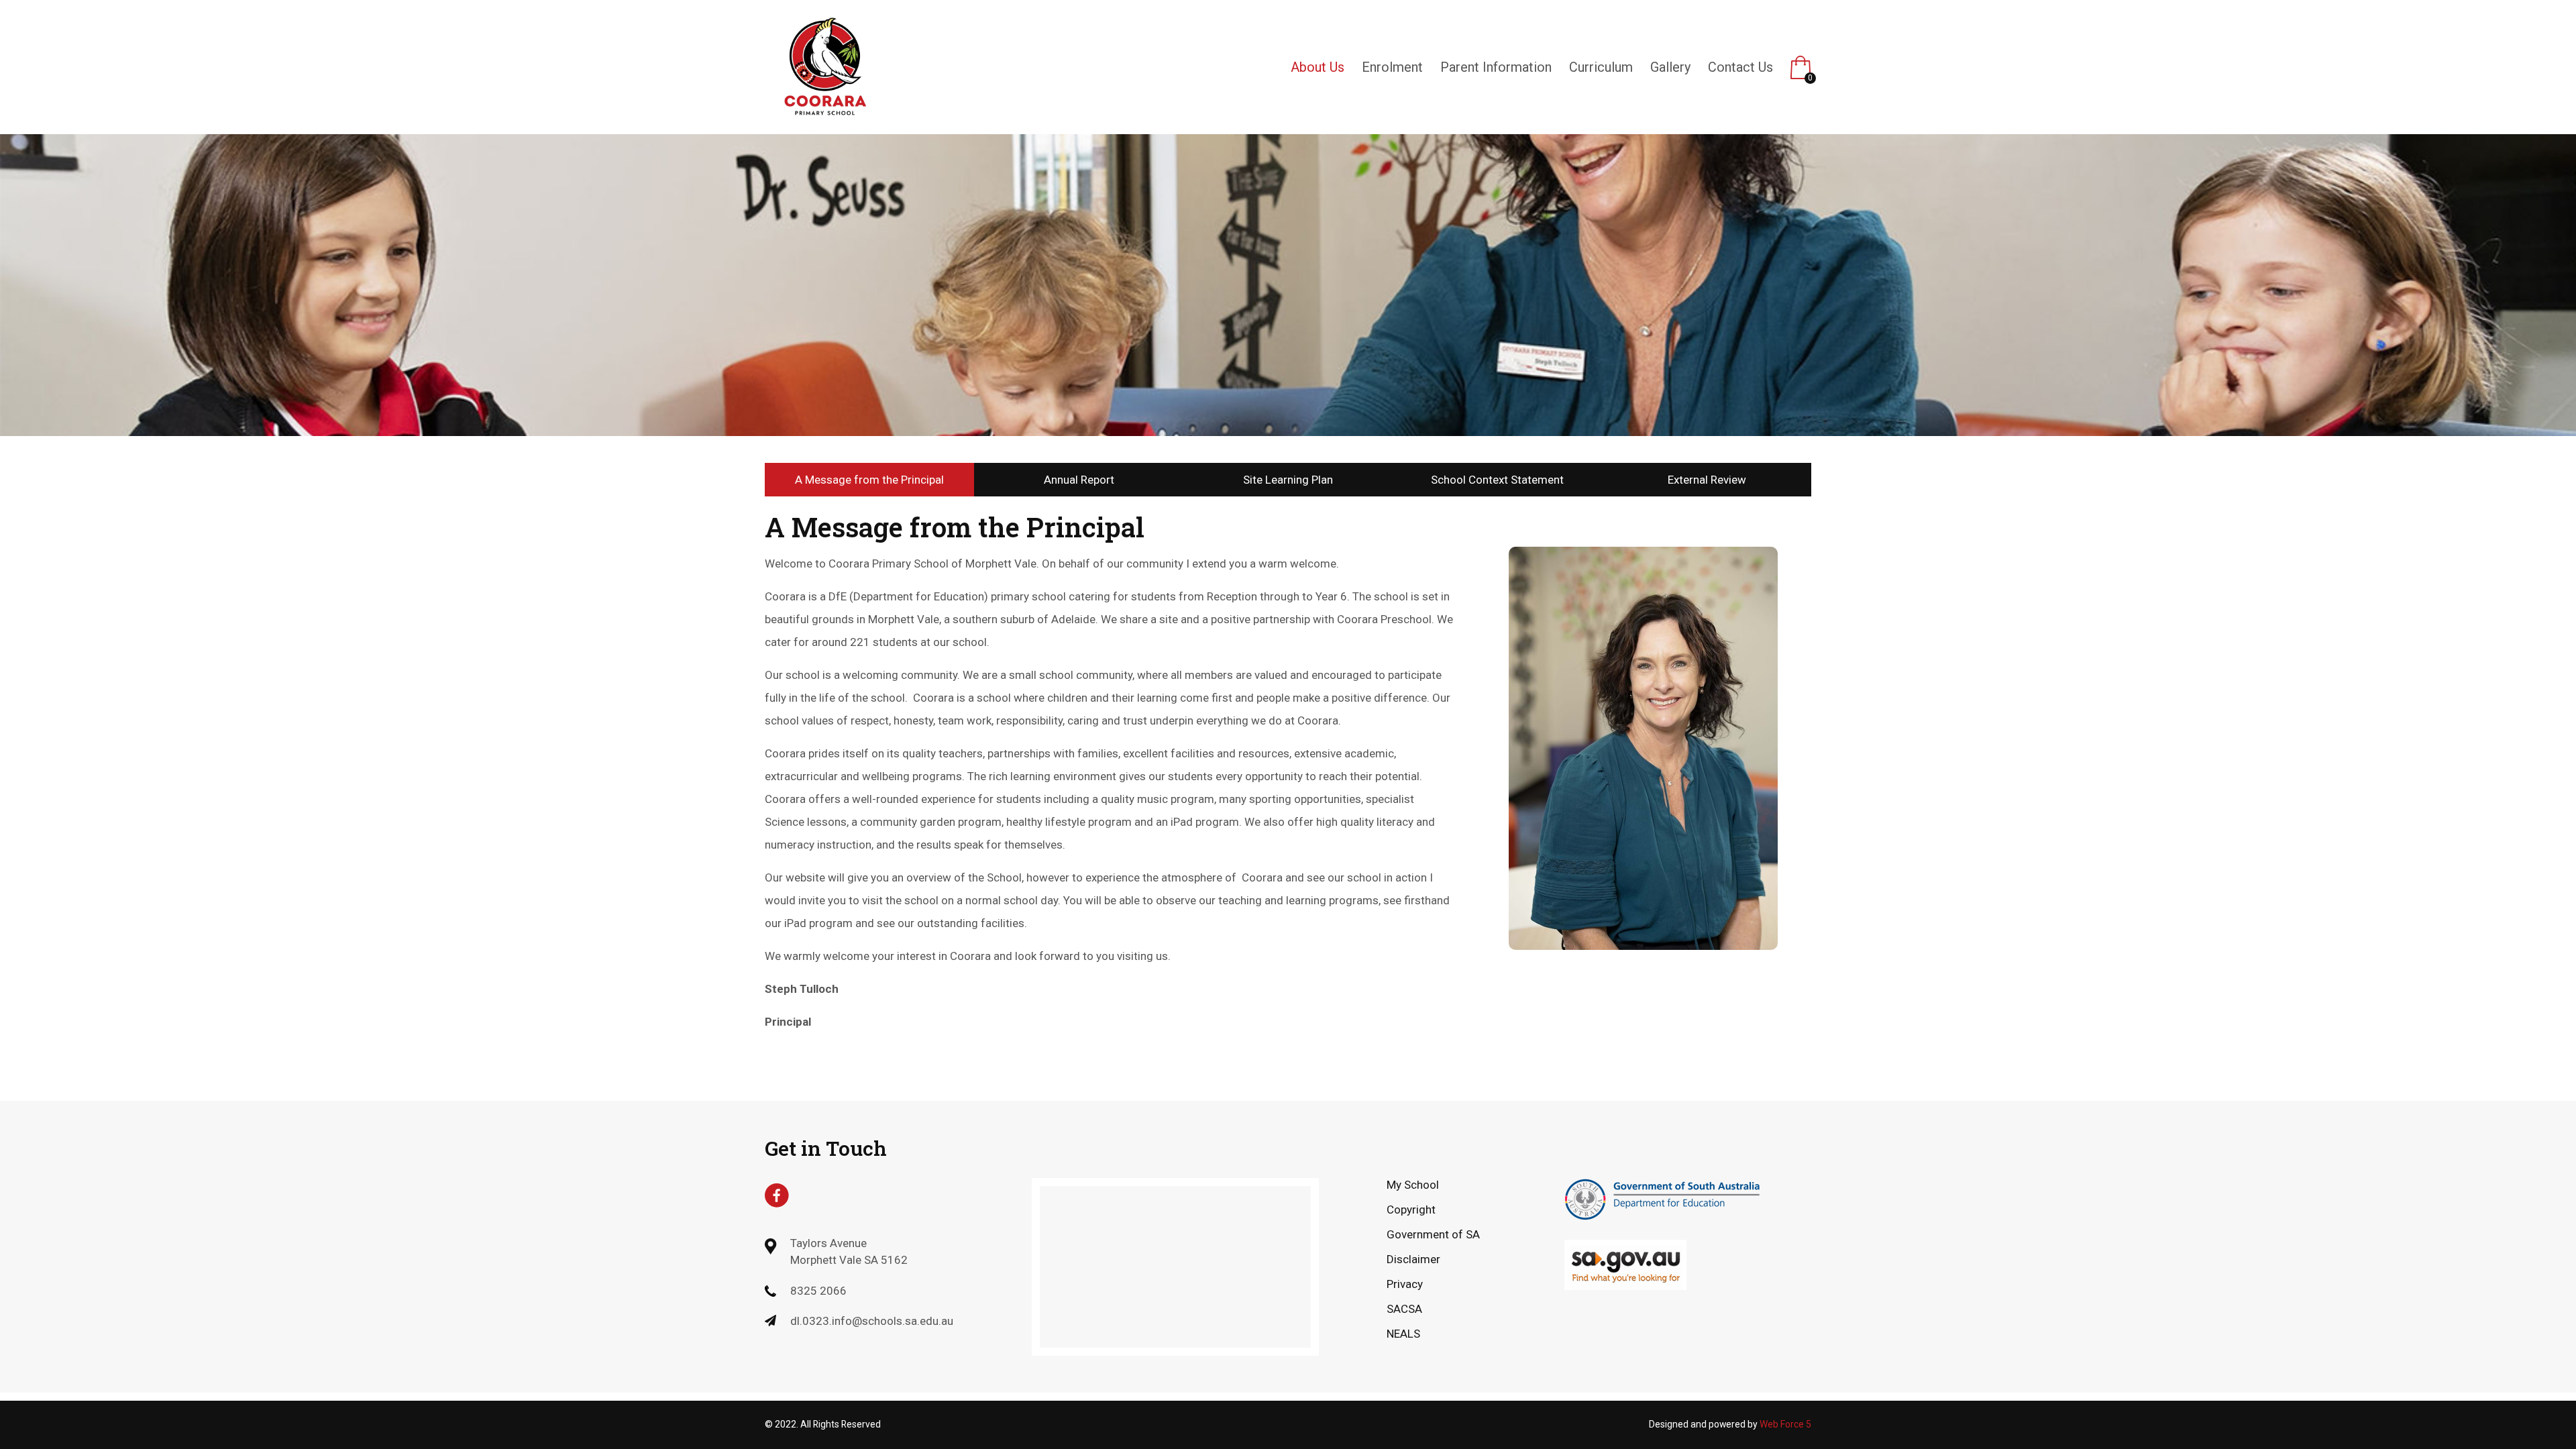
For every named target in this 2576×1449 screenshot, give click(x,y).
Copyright (1411, 1210)
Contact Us (1740, 67)
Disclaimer (1413, 1259)
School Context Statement (1497, 480)
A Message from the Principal (869, 480)
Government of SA (1433, 1234)
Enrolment (1392, 67)
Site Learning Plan (1288, 480)
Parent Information (1496, 67)
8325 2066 (818, 1291)
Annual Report (1079, 480)
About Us (1318, 67)
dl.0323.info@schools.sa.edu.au (872, 1321)
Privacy (1405, 1284)
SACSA (1404, 1309)
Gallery (1670, 67)
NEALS (1403, 1334)
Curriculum (1601, 67)
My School (1413, 1185)
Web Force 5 (1785, 1424)
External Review (1707, 480)
